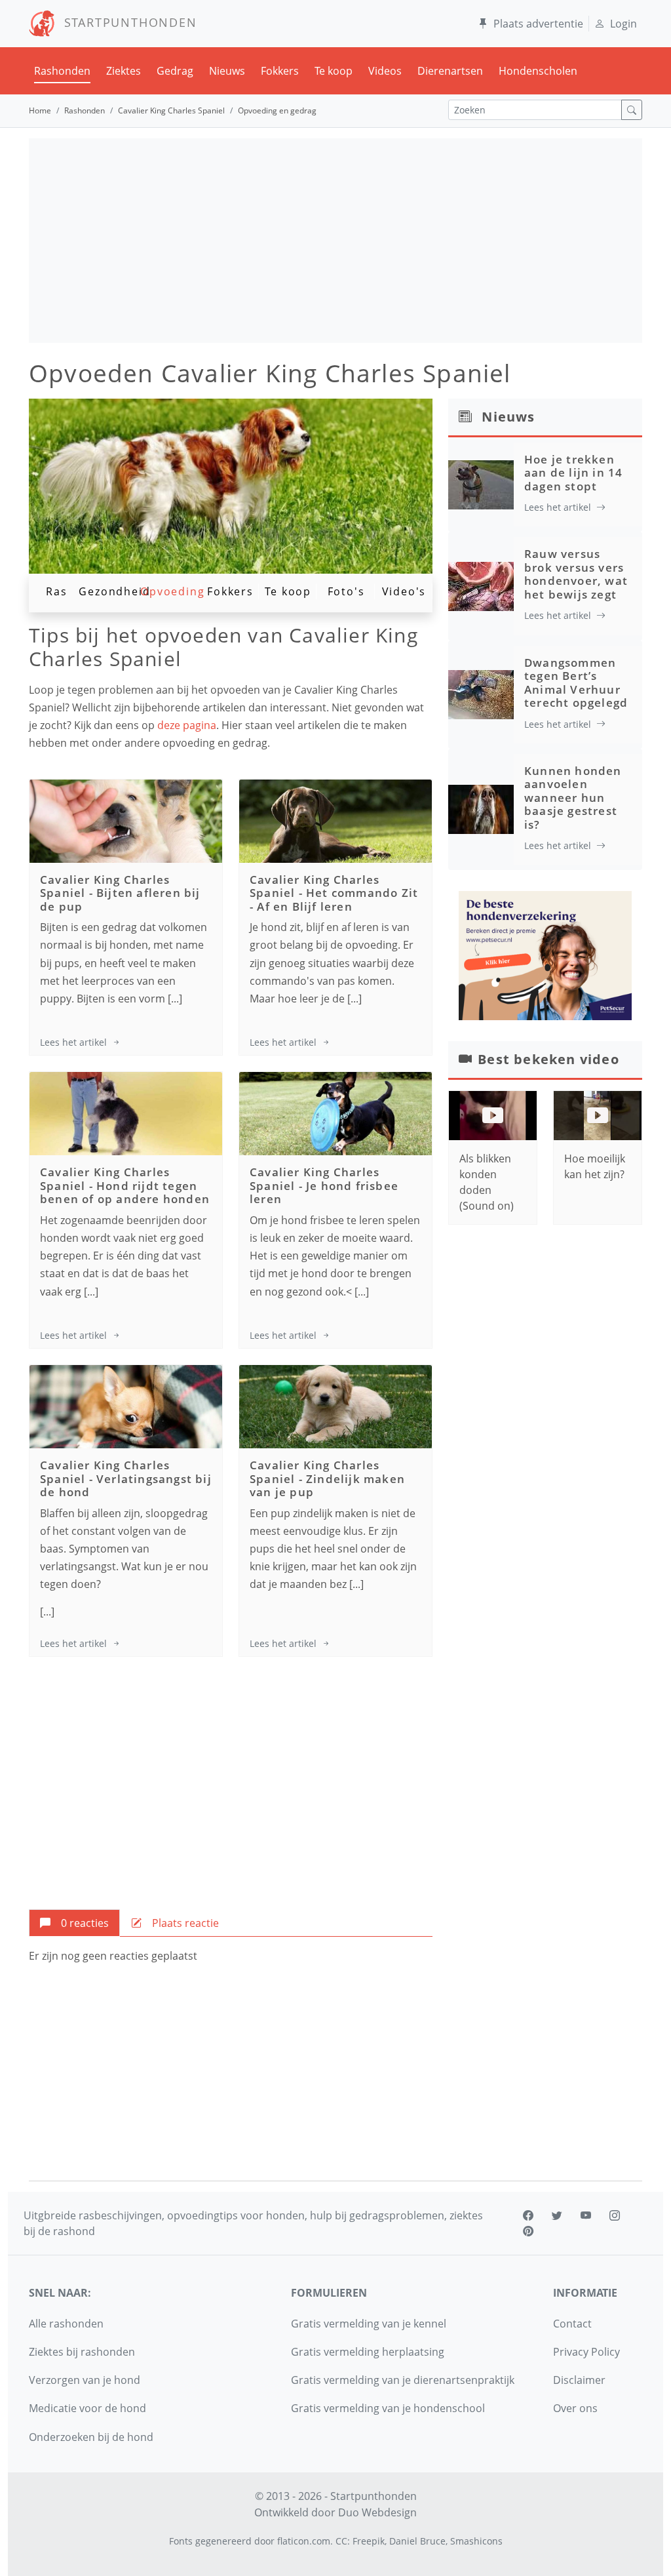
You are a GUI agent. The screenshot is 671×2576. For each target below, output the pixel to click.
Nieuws (227, 71)
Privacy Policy (586, 2352)
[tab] (74, 1923)
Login (623, 24)
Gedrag (175, 71)
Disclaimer (579, 2380)
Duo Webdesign (377, 2512)
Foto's (346, 591)
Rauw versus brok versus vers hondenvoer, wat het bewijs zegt (576, 574)
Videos (385, 71)
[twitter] (557, 2215)
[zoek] (632, 110)
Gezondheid (114, 591)
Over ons (575, 2408)
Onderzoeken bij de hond (91, 2437)
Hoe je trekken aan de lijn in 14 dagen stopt (573, 473)
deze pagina (187, 725)
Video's (404, 591)
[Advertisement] (335, 241)
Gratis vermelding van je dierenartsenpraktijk (403, 2380)
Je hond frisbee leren (324, 1192)
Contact (572, 2324)
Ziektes (124, 71)
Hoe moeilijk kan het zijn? (595, 1166)
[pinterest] (528, 2231)
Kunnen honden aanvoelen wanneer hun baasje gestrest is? (573, 798)
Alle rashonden (66, 2324)
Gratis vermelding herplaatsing (368, 2352)
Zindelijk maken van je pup (327, 1485)
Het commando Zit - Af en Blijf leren (334, 899)
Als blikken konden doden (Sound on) (487, 1182)
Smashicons (476, 2541)
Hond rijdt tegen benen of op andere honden (125, 1192)
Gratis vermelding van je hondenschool (388, 2408)
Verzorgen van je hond (85, 2380)
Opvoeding (172, 591)
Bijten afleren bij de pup (120, 899)
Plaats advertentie (538, 24)
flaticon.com (304, 2541)
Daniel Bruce (417, 2541)
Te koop (334, 71)
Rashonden (62, 71)
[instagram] (615, 2215)
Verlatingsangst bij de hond (126, 1485)
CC (341, 2541)
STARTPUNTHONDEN (126, 22)
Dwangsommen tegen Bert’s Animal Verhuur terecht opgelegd (576, 683)
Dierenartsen (450, 71)
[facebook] (528, 2215)
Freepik (369, 2541)
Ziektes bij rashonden (82, 2352)
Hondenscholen (538, 71)
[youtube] (586, 2215)
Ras (56, 591)
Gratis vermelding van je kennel (369, 2324)
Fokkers (280, 71)
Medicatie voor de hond (87, 2408)
